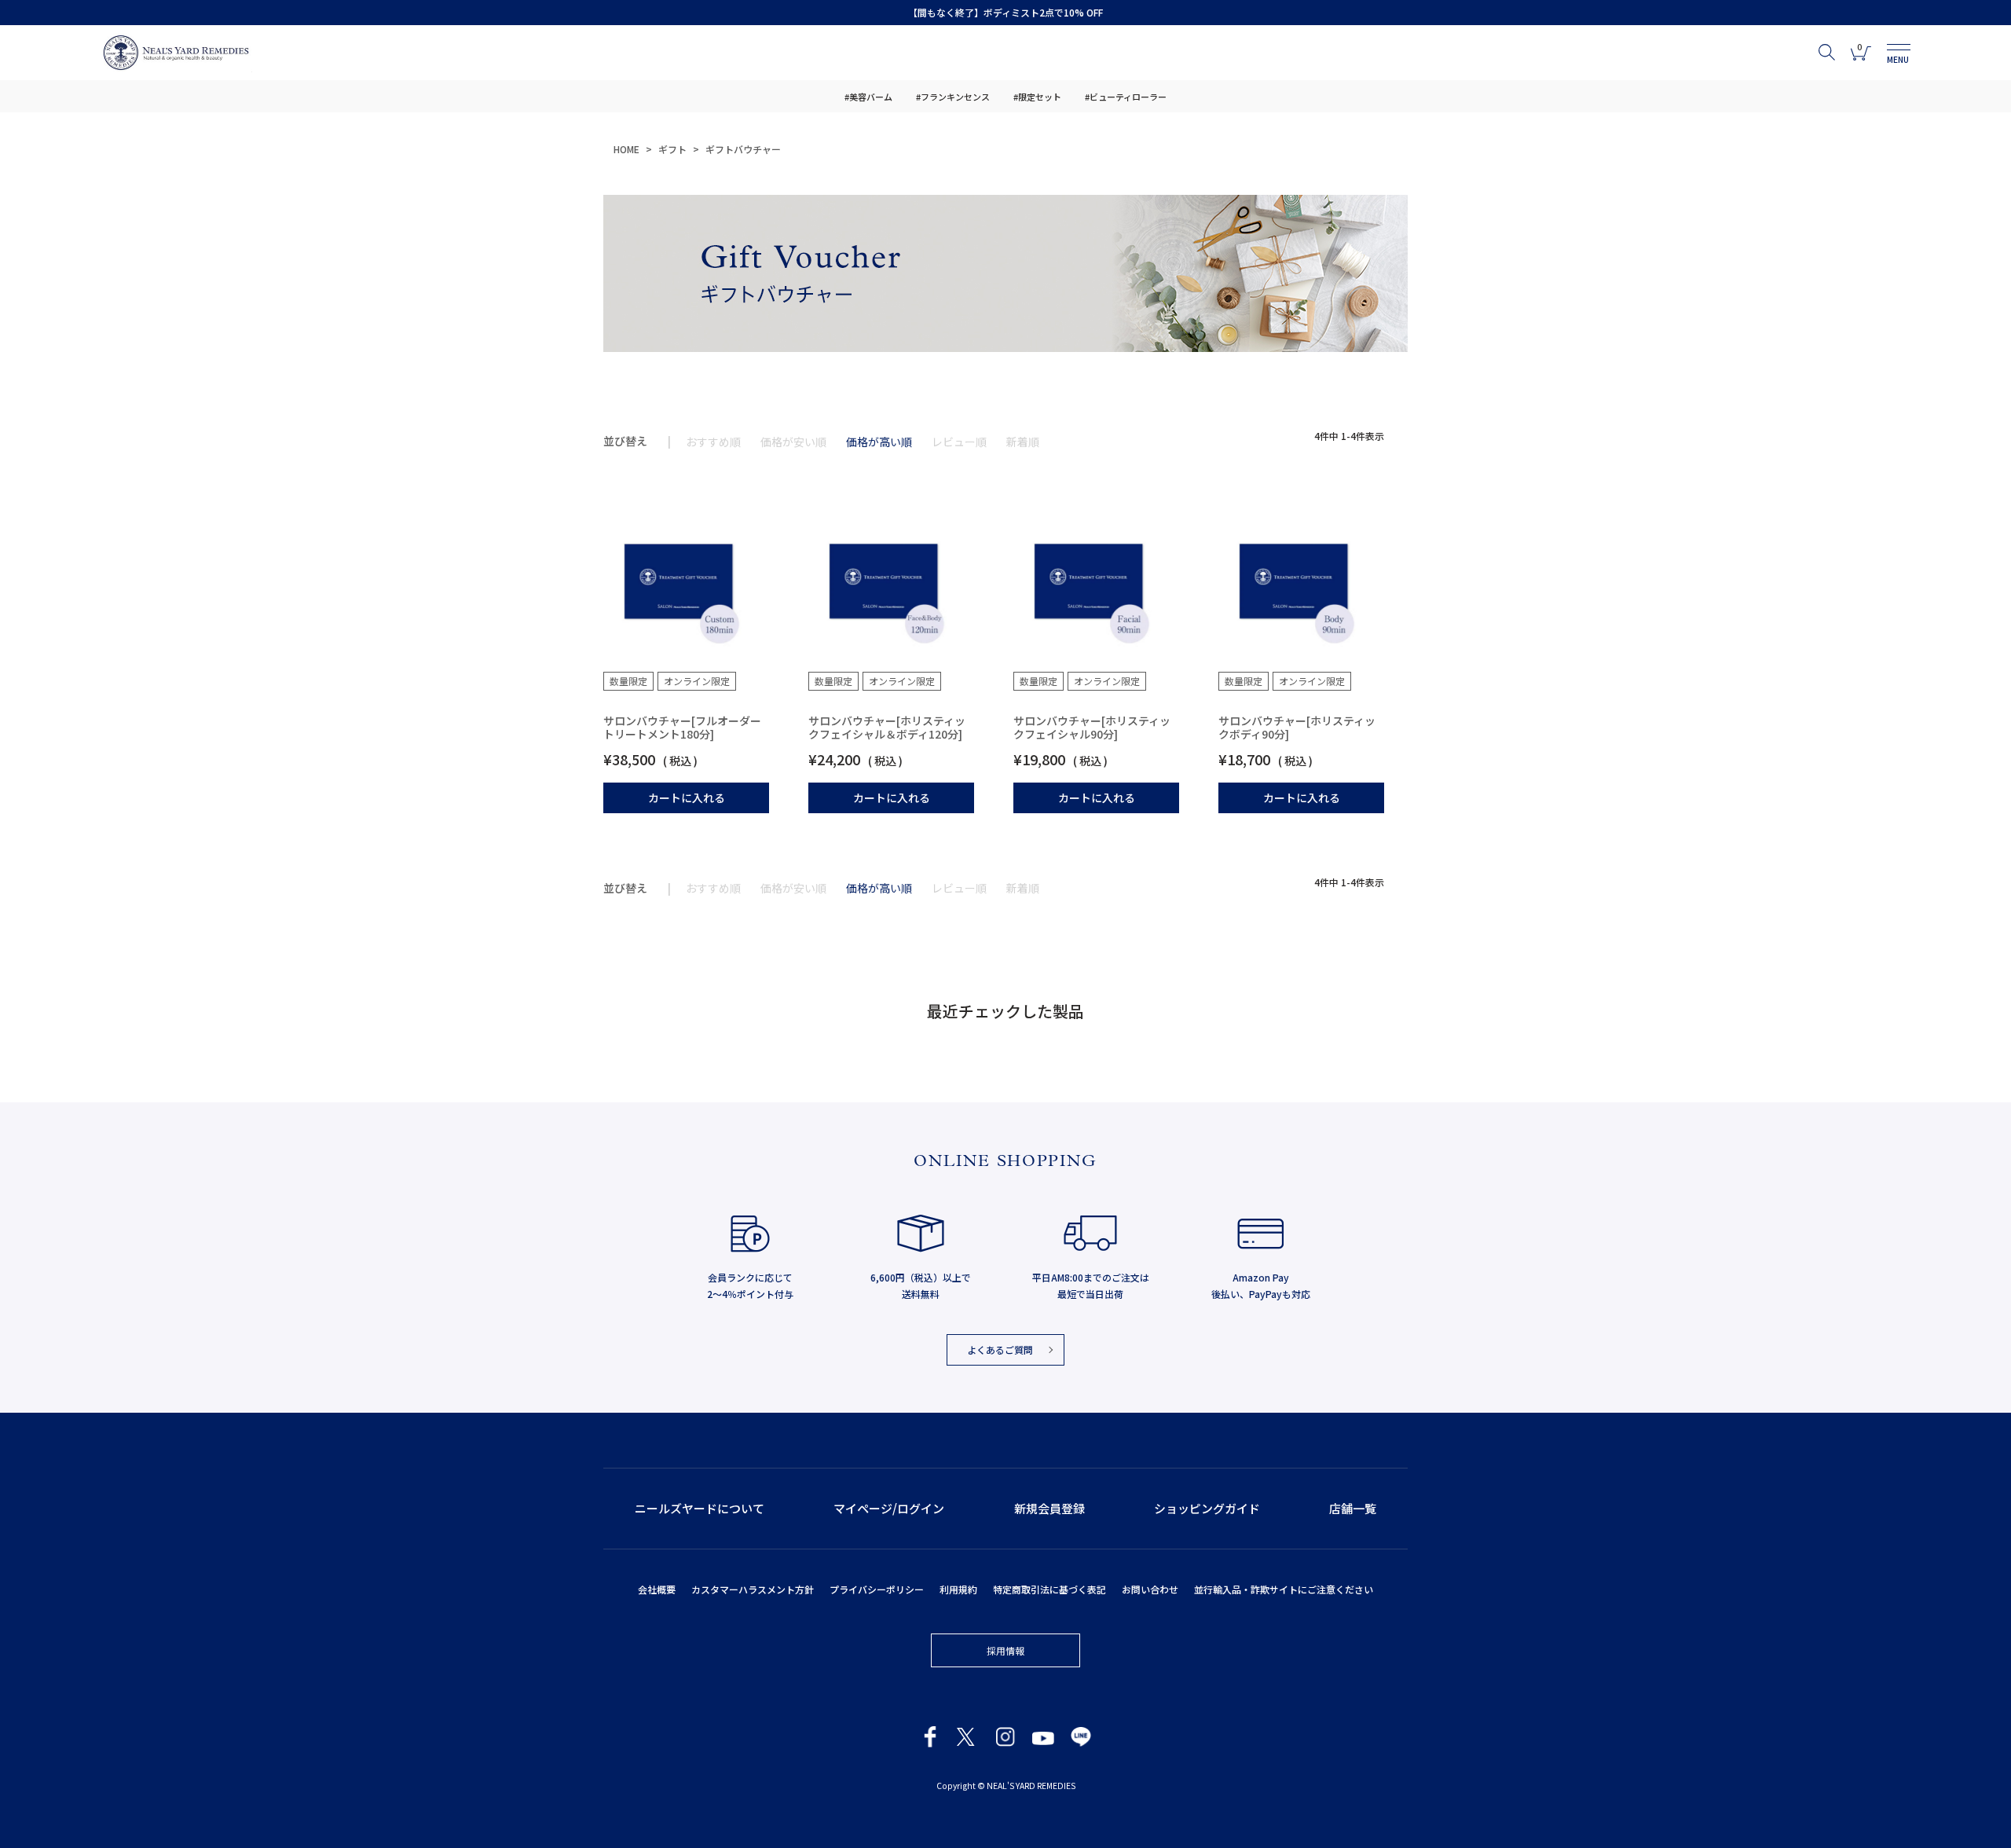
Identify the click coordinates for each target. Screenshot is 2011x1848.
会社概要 (657, 1589)
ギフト (672, 149)
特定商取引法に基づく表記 (1049, 1589)
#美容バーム (868, 97)
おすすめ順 (713, 442)
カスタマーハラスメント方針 (753, 1589)
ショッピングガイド (1207, 1508)
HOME (626, 149)
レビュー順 (959, 442)
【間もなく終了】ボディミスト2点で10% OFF (1005, 12)
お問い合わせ (1150, 1589)
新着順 (1023, 442)
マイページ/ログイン (889, 1508)
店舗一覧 (1353, 1508)
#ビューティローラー (1126, 97)
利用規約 (958, 1589)
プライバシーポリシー (877, 1589)
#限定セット (1037, 97)
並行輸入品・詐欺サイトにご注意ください (1284, 1589)
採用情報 (1005, 1650)
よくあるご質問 (1000, 1349)
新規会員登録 (1049, 1508)
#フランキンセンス (953, 97)
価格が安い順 (793, 442)
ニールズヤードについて (700, 1508)
